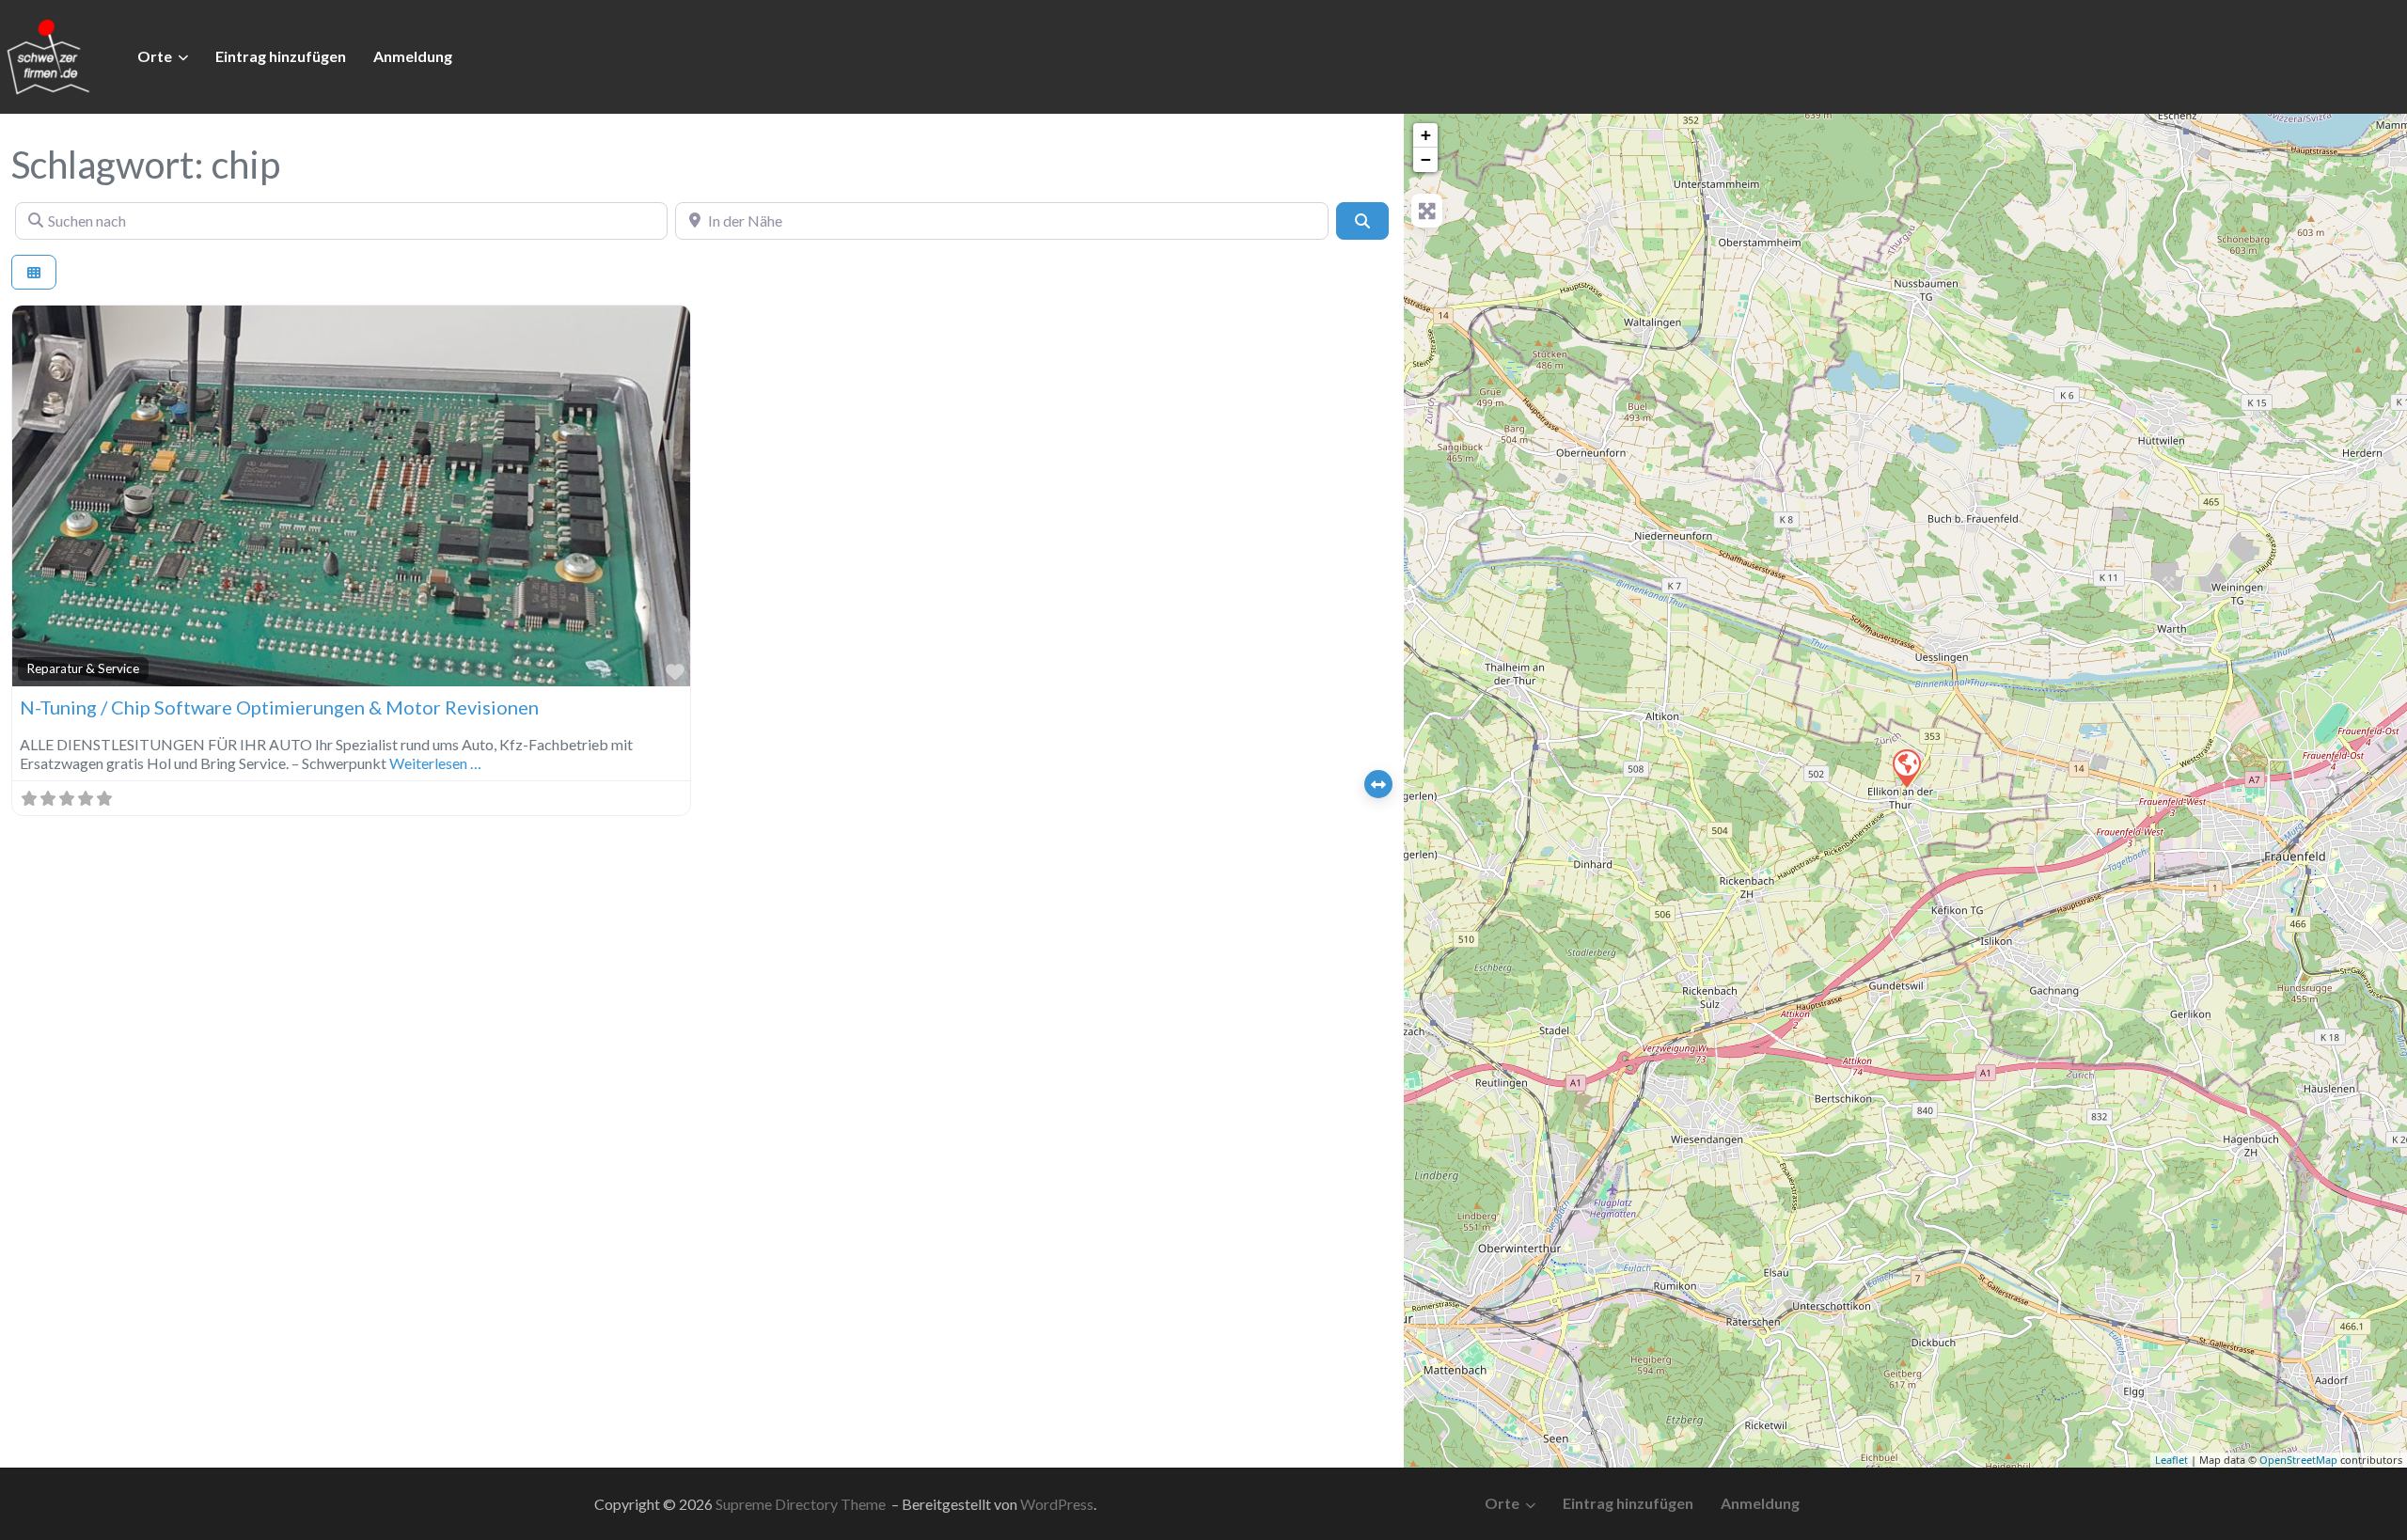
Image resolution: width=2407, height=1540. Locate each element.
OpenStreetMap (2298, 1460)
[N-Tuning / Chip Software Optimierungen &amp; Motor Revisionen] (1906, 767)
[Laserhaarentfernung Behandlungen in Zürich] (47, 55)
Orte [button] (155, 56)
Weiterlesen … (435, 763)
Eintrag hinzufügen (281, 56)
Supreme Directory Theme (802, 1504)
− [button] (1426, 159)
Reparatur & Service (83, 668)
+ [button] (1426, 135)
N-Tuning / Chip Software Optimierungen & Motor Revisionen (279, 707)
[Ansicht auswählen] (34, 272)
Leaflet (2171, 1460)
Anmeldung (413, 56)
